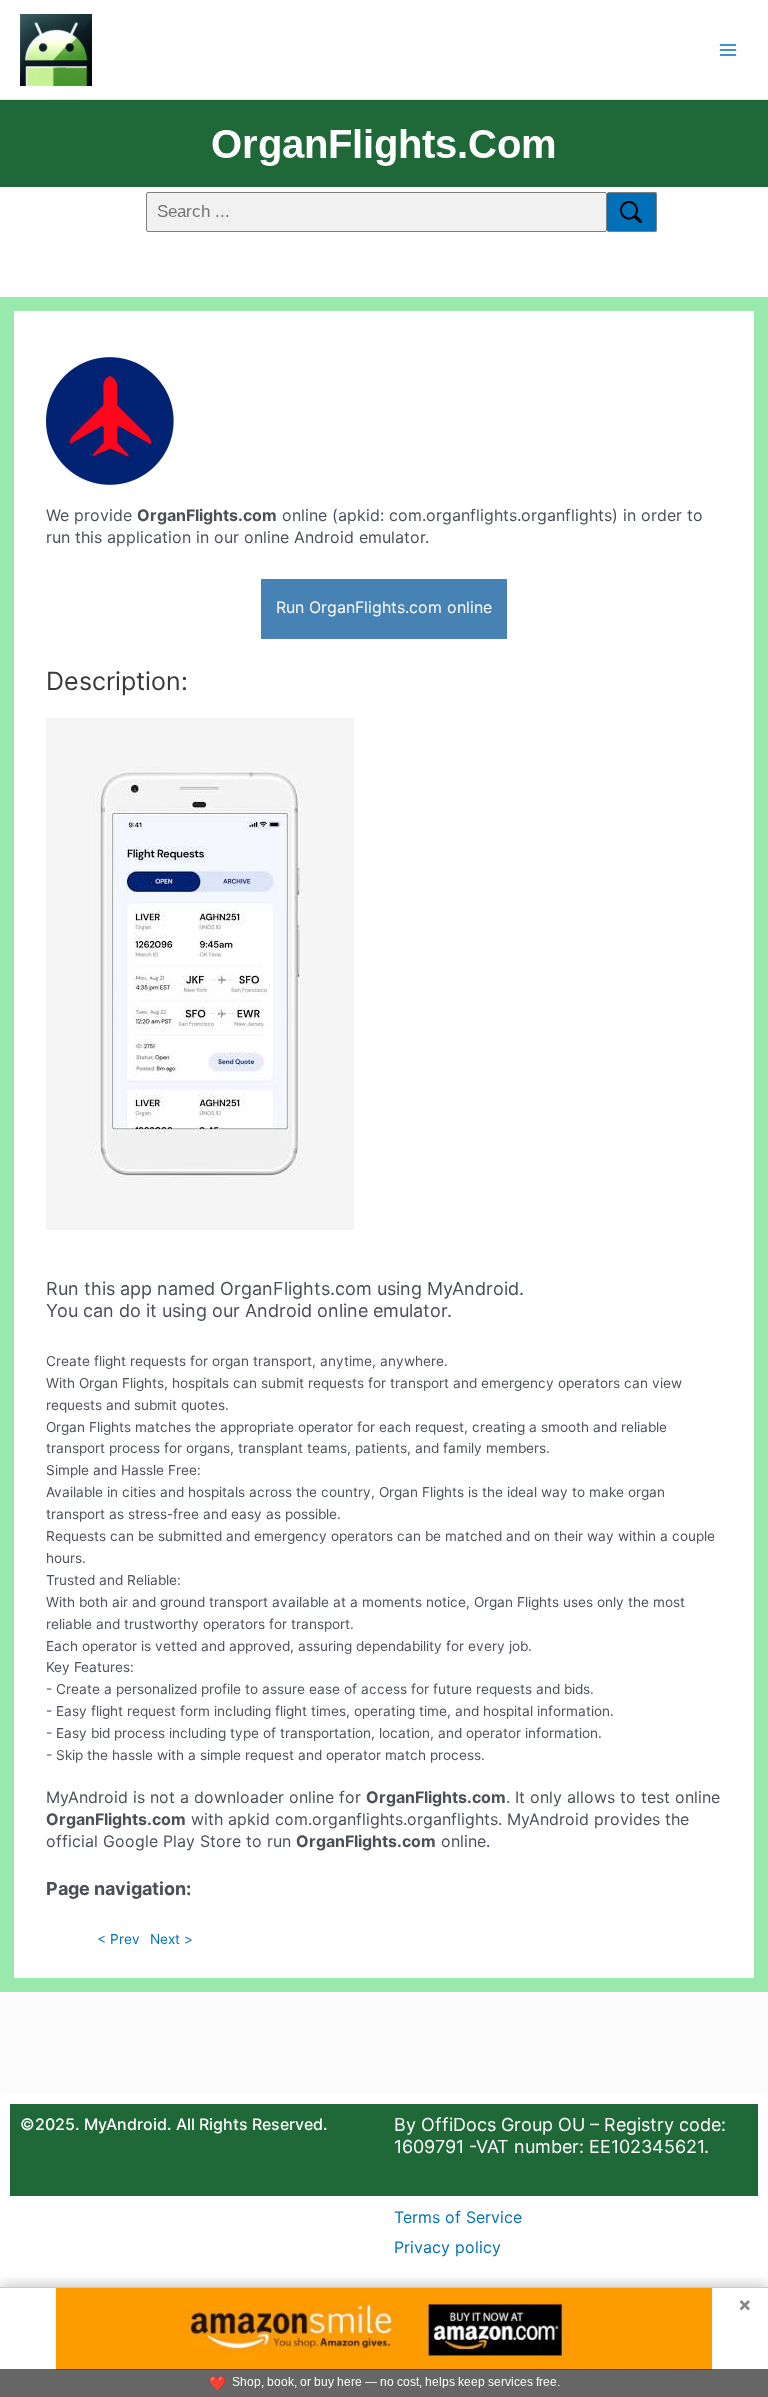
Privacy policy (447, 2247)
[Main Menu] (728, 49)
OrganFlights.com (384, 144)
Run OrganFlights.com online (384, 607)
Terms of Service (458, 2217)
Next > (171, 1939)
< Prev (118, 1939)
